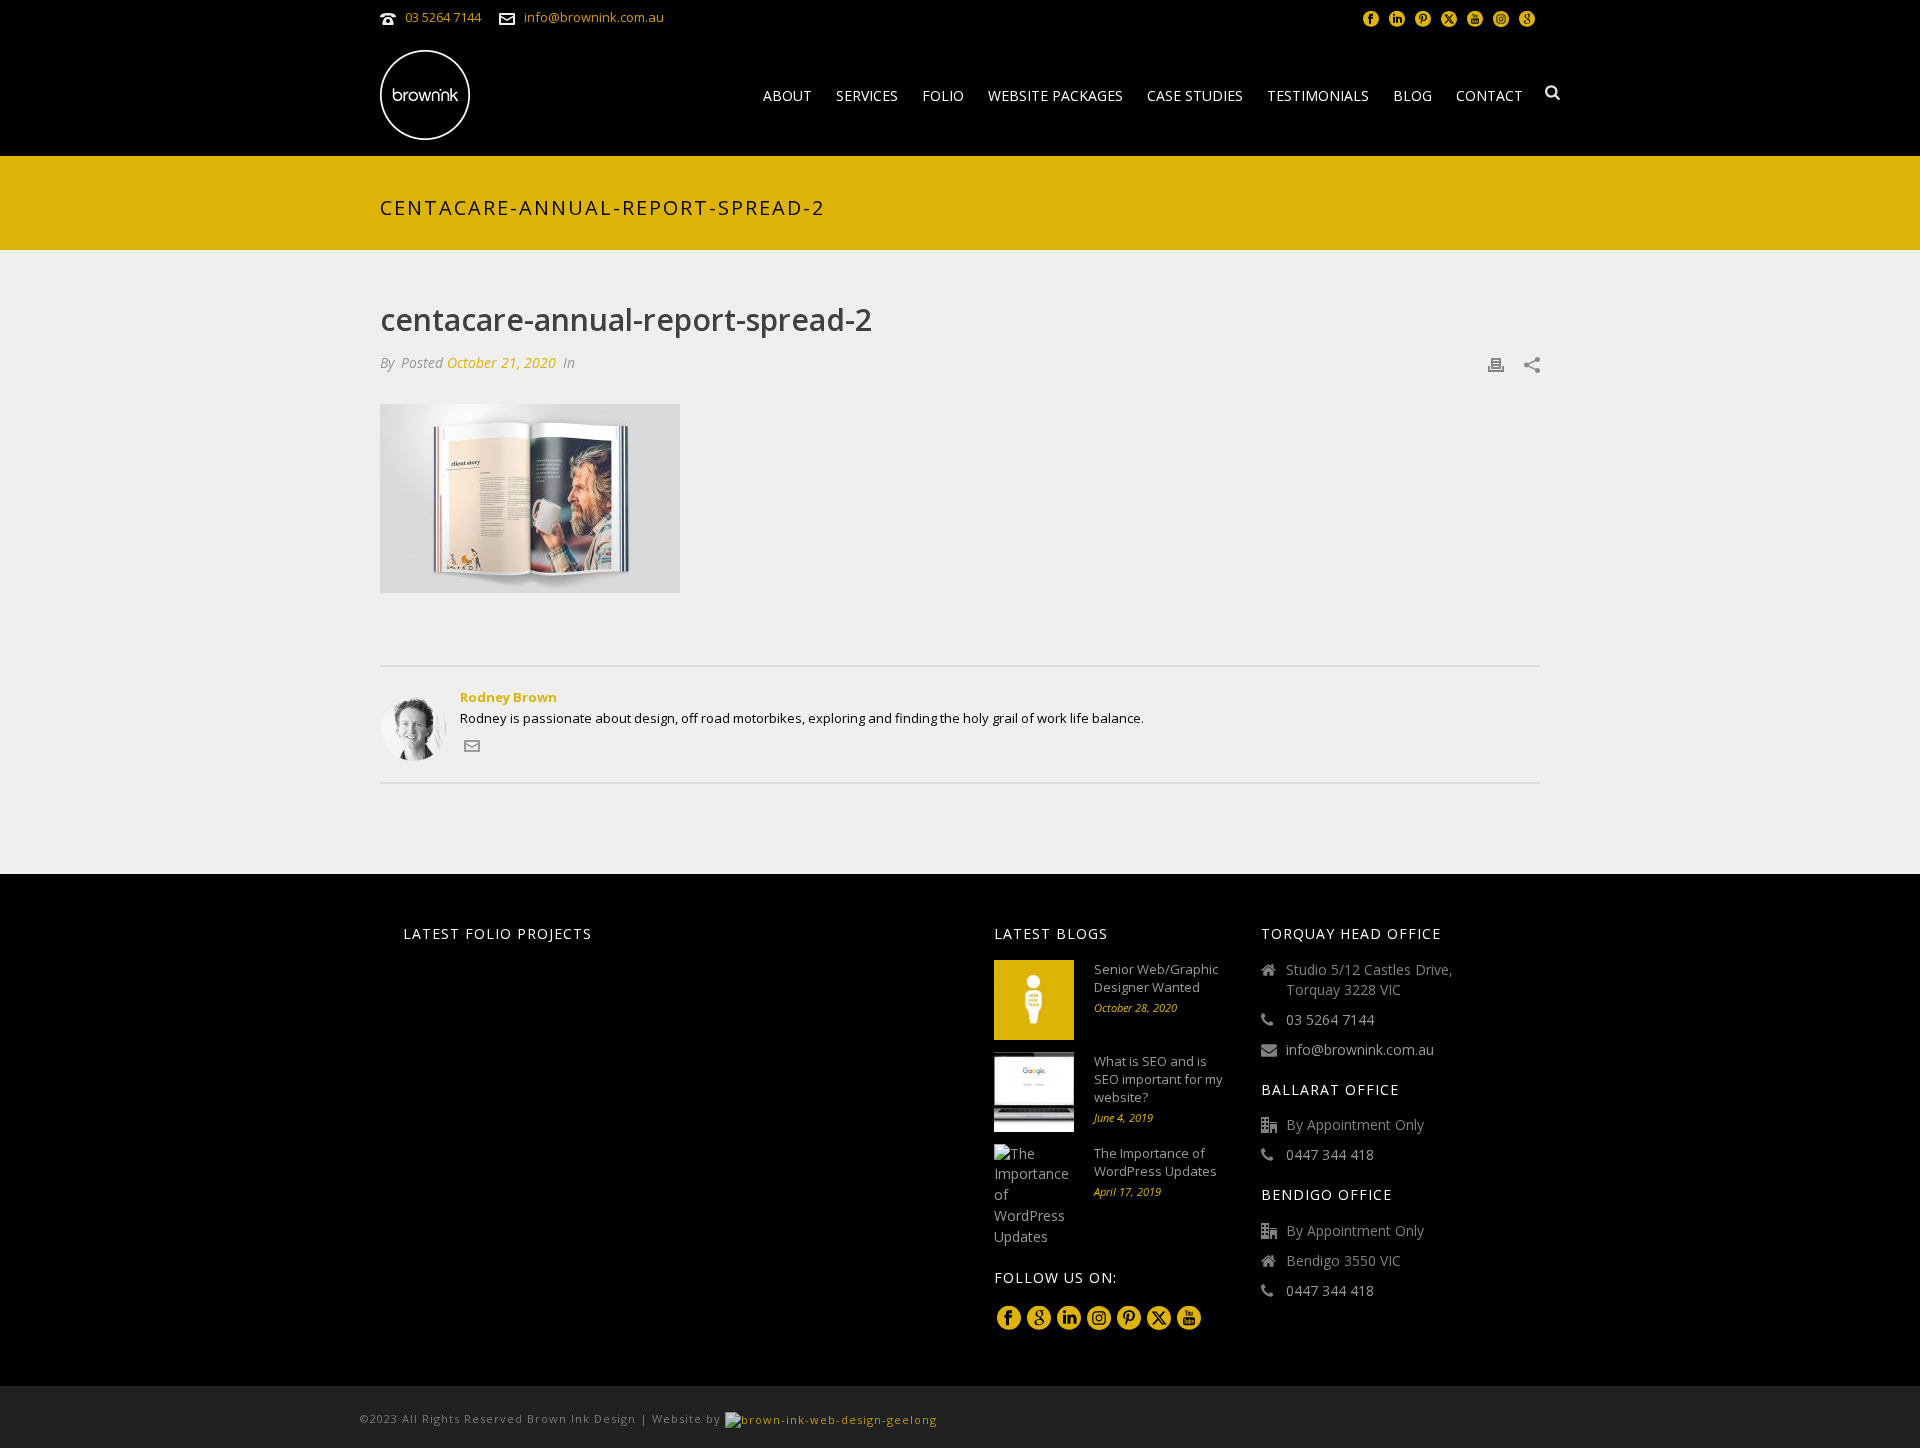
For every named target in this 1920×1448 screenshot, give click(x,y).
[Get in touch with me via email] (472, 749)
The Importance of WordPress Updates (1155, 1162)
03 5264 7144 (443, 17)
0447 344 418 (1330, 1155)
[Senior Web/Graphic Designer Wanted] (1034, 1000)
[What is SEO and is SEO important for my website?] (1034, 1092)
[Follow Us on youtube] (1189, 1319)
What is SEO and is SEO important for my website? (1158, 1079)
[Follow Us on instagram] (1099, 1319)
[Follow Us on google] (1039, 1319)
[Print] (1496, 363)
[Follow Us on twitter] (1159, 1319)
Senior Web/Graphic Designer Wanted (1156, 978)
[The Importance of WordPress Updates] (1034, 1196)
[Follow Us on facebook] (1009, 1319)
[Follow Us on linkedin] (1069, 1319)
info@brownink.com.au (594, 17)
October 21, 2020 (501, 362)
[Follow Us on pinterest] (1129, 1319)
